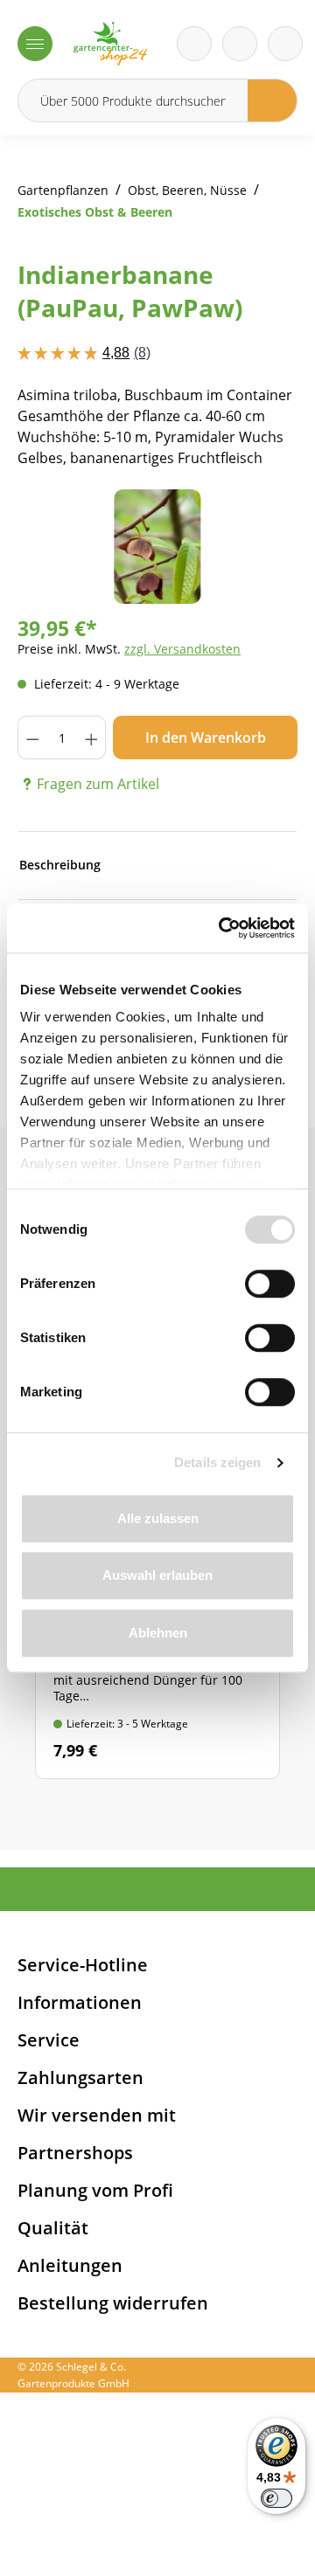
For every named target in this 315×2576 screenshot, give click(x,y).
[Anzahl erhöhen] (92, 737)
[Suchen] (273, 100)
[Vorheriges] (57, 547)
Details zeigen (217, 1462)
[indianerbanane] (157, 547)
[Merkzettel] (194, 44)
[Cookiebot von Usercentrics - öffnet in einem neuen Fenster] (222, 928)
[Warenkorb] (240, 44)
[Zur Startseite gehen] (110, 44)
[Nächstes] (258, 547)
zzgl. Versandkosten (182, 649)
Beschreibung (60, 865)
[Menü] (35, 44)
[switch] (270, 1284)
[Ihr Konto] (285, 44)
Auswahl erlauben (157, 1575)
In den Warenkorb (206, 737)
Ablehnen (158, 1633)
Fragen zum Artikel (98, 784)
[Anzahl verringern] (32, 737)
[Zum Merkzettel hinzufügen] (262, 524)
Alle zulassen (158, 1518)
